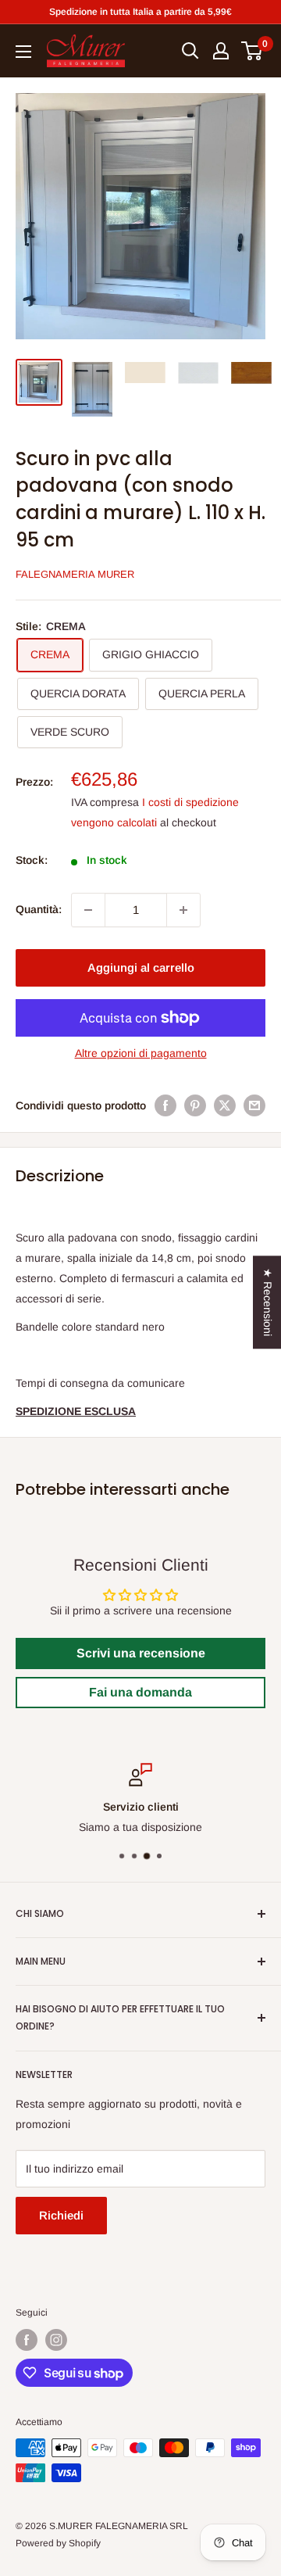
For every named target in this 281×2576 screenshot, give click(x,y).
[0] (253, 51)
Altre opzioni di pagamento (141, 1053)
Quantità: (39, 909)
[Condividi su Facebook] (165, 1105)
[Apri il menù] (23, 52)
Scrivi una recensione (141, 1653)
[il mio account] (221, 51)
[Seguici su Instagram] (56, 2340)
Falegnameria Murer (75, 574)
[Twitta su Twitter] (225, 1105)
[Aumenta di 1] (183, 910)
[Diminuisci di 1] (88, 910)
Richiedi (61, 2215)
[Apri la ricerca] (190, 51)
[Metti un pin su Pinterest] (195, 1105)
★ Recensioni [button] (268, 1302)
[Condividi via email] (254, 1105)
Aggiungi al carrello (141, 967)
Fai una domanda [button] (140, 1692)
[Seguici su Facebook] (27, 2340)
